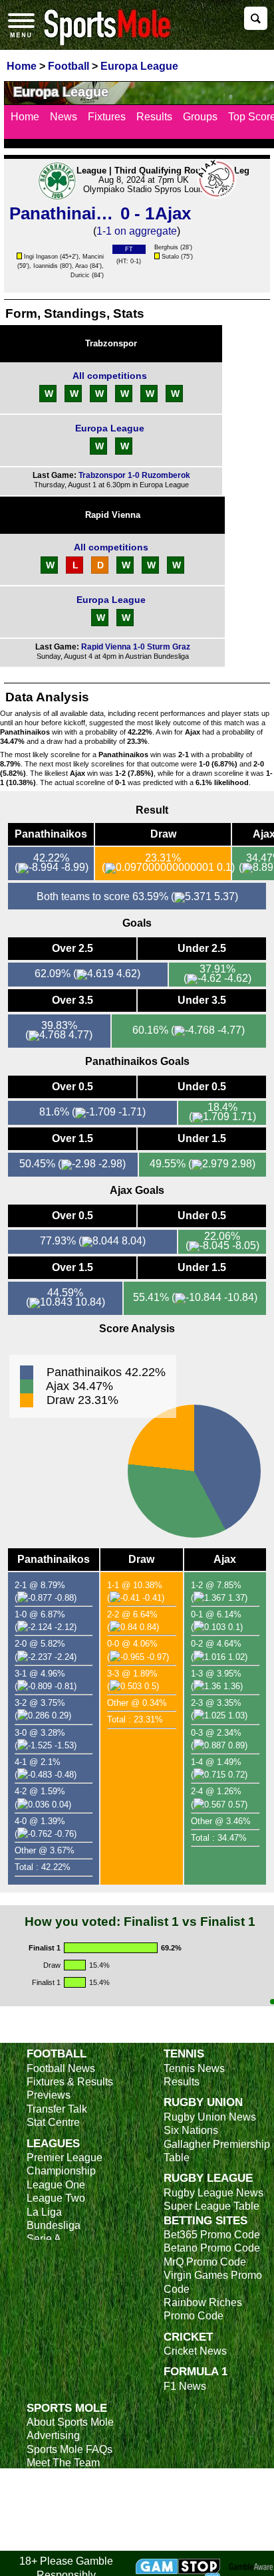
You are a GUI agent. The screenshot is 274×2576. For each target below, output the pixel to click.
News (64, 117)
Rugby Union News (210, 2117)
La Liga (44, 2212)
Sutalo (170, 257)
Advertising (53, 2435)
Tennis (184, 2053)
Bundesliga (54, 2225)
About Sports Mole (70, 2422)
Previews (49, 2095)
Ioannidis (46, 266)
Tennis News (194, 2068)
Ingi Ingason (41, 257)
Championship (61, 2171)
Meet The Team (63, 2463)
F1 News (185, 2386)
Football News (61, 2068)
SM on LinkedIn (64, 2530)
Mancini (93, 257)
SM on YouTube (65, 2544)
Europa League (110, 428)
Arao (81, 266)
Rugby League (208, 2178)
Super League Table (211, 2206)
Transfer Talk (57, 2109)
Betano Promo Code (212, 2248)
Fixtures (107, 117)
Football (57, 2053)
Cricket (188, 2337)
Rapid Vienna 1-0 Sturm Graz (136, 647)
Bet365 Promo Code (212, 2235)
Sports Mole (67, 2408)
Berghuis (166, 247)
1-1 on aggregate (137, 231)
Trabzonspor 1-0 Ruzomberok (134, 475)
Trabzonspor (111, 343)
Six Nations (191, 2130)
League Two (56, 2198)
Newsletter (52, 2490)
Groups (200, 117)
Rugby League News (213, 2193)
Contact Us (53, 2477)
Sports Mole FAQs (69, 2449)
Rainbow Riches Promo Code (203, 2309)
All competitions (110, 376)
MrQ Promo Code (205, 2262)
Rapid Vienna (113, 515)
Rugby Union (203, 2102)
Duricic (80, 275)
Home (25, 117)
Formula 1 (196, 2371)
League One (56, 2185)
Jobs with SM (58, 2510)
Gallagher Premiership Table (217, 2151)
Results (154, 117)
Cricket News (195, 2351)
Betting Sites (205, 2220)
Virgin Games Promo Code (213, 2282)
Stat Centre (53, 2122)
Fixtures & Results (70, 2082)
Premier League (65, 2158)
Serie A (44, 2239)
